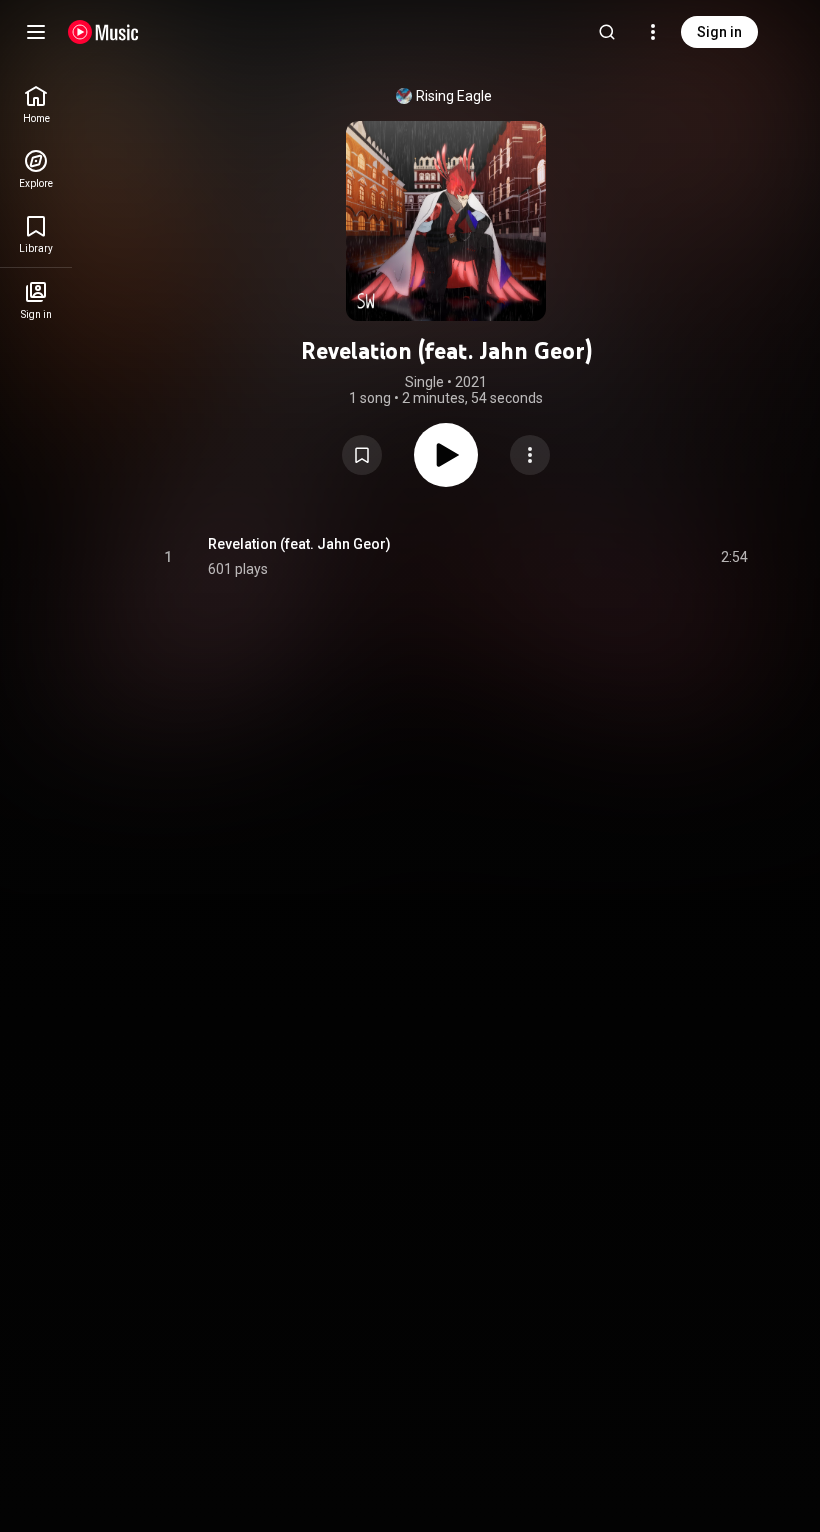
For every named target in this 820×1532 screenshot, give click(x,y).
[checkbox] (734, 557)
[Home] (103, 32)
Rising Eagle (454, 96)
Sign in (719, 32)
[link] (36, 104)
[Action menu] (530, 455)
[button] (362, 455)
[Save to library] (362, 455)
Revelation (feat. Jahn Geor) (299, 544)
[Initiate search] (607, 32)
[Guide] (36, 32)
